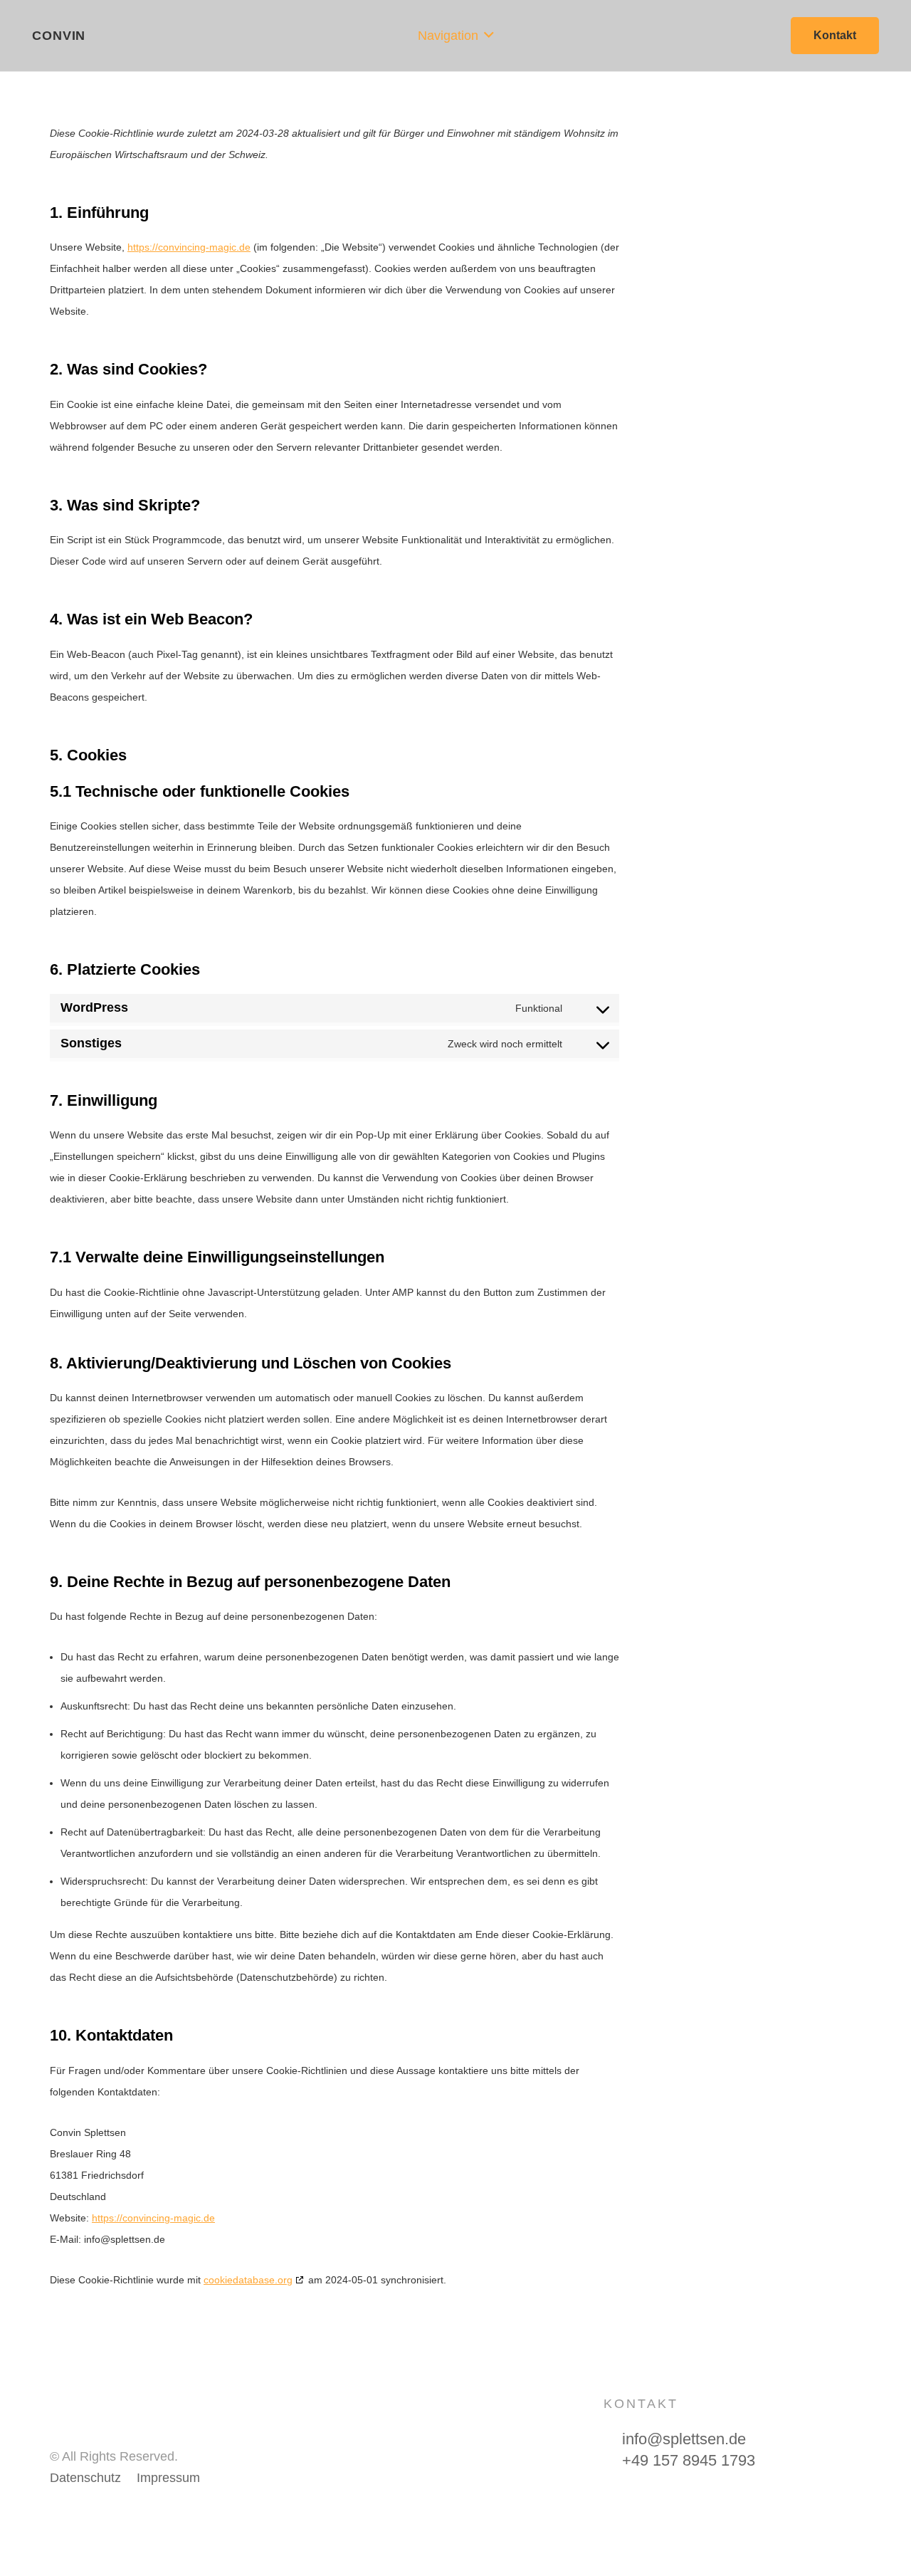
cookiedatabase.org (248, 2280)
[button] (456, 36)
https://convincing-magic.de (189, 247)
